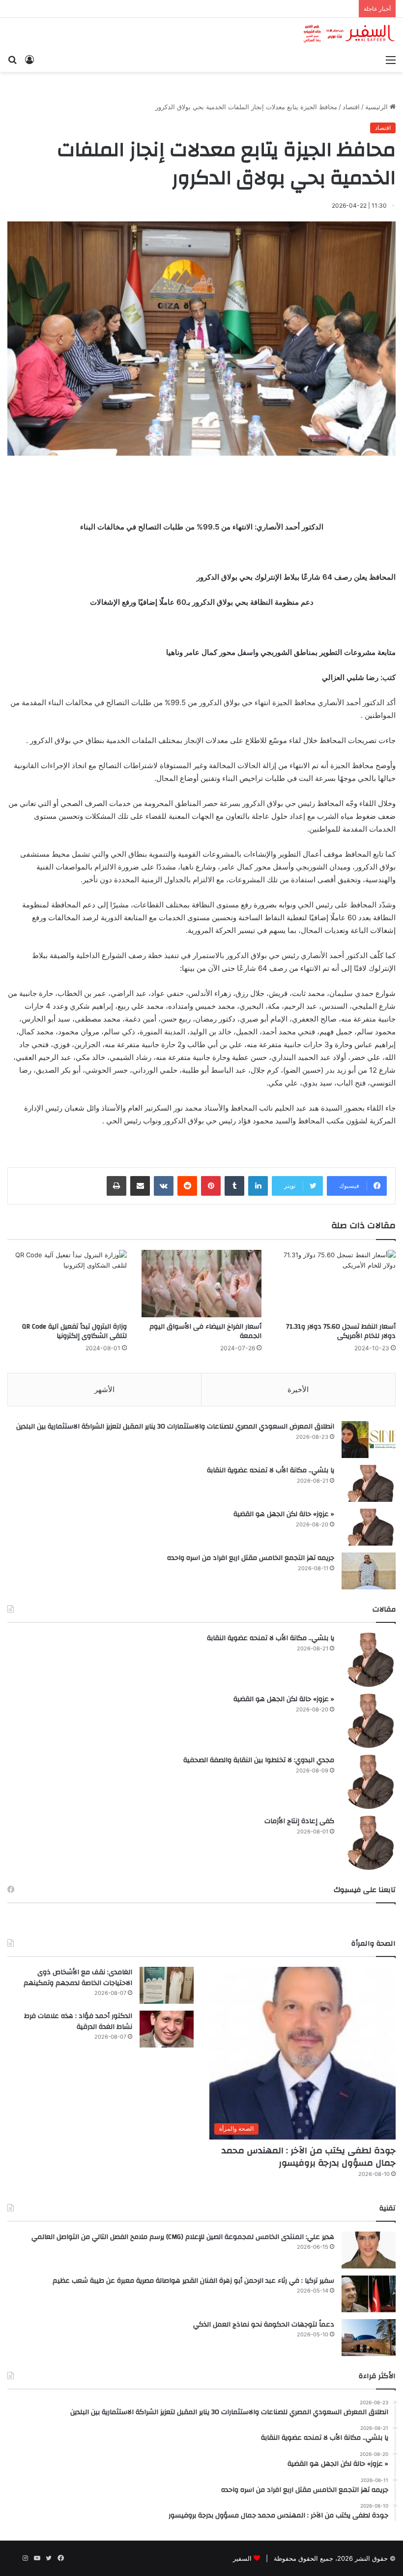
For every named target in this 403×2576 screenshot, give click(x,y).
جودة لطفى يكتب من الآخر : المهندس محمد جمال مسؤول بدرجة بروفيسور (309, 2157)
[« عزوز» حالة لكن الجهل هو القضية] (369, 1527)
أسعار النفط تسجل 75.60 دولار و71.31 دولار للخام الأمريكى (341, 1331)
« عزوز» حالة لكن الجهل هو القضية (284, 1514)
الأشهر (104, 1389)
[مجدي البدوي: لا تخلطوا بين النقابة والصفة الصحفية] (369, 1782)
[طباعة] (116, 1186)
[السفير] (349, 34)
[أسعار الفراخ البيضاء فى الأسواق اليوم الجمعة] (201, 1284)
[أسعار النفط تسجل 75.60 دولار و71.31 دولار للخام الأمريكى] (336, 1284)
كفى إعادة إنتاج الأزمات (299, 1821)
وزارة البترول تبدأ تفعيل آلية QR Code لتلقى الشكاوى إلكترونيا (74, 1331)
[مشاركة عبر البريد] (140, 1186)
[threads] (13, 2558)
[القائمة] (391, 60)
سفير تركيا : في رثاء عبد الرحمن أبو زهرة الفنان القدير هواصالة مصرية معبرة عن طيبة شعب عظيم (193, 2281)
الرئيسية (377, 107)
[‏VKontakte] (164, 1186)
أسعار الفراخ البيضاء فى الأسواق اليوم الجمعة (205, 1331)
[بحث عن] (12, 60)
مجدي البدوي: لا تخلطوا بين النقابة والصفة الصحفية (259, 1760)
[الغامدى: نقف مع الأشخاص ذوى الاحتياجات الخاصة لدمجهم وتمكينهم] (167, 1985)
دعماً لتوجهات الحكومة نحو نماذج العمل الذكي (264, 2325)
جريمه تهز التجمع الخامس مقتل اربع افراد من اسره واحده (251, 1558)
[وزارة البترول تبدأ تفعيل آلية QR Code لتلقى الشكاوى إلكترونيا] (67, 1284)
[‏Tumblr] (234, 1186)
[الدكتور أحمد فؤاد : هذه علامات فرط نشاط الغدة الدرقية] (167, 2029)
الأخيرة (298, 1389)
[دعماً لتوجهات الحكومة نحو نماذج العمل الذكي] (369, 2338)
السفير (242, 2558)
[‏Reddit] (187, 1186)
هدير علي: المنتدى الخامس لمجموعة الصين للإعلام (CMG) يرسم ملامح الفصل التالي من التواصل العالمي (183, 2237)
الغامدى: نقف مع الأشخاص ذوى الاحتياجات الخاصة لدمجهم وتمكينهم (78, 1978)
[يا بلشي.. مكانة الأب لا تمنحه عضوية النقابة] (369, 1483)
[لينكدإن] (258, 1186)
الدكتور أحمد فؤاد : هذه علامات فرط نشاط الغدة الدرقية (78, 2021)
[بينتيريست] (211, 1186)
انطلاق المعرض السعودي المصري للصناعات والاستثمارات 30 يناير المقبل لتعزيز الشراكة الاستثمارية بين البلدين (175, 1427)
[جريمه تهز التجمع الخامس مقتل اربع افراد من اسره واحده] (369, 1571)
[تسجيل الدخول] (29, 60)
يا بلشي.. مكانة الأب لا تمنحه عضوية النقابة (271, 1470)
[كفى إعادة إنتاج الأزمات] (369, 1843)
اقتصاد (351, 107)
